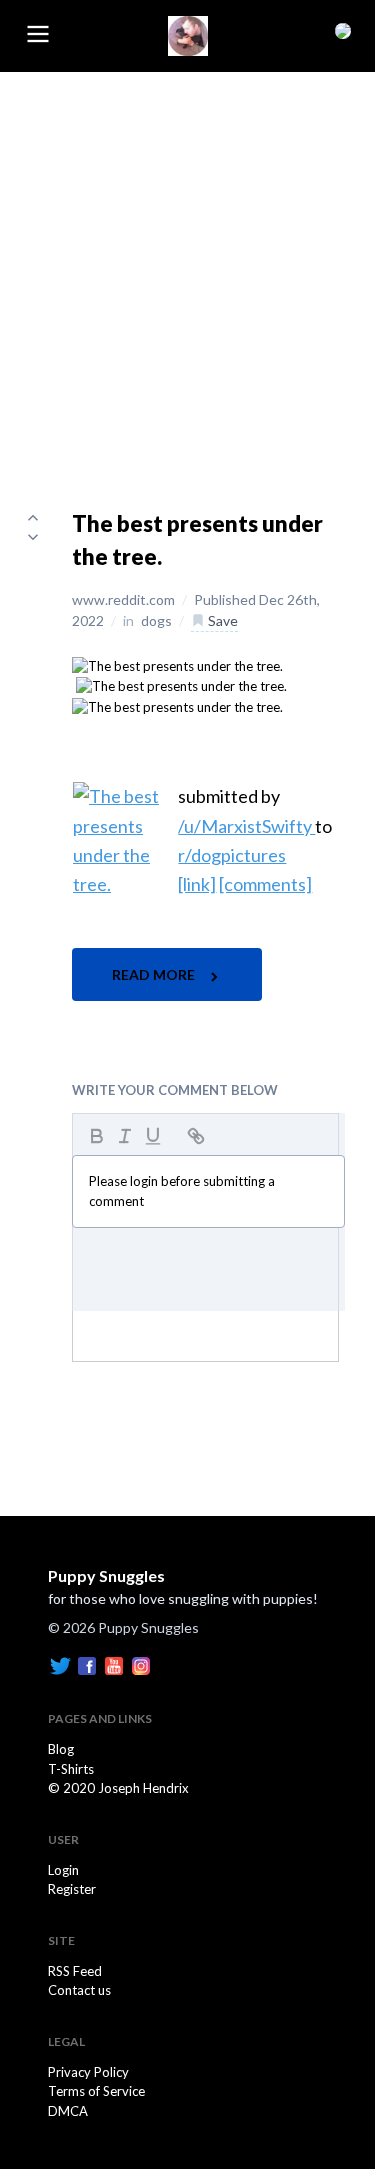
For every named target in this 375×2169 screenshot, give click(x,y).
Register (72, 1889)
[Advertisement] (187, 269)
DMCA (68, 2111)
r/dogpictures (232, 855)
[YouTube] (114, 1665)
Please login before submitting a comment (182, 1191)
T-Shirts (71, 1769)
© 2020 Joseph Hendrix (118, 1788)
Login (63, 1870)
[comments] (265, 884)
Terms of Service (96, 2091)
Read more (155, 974)
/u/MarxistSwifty (246, 826)
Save (221, 620)
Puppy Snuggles (106, 1575)
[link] (197, 884)
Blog (61, 1749)
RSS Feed (75, 1971)
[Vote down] (33, 537)
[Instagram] (141, 1665)
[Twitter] (60, 1665)
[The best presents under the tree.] (177, 665)
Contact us (79, 1990)
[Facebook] (87, 1665)
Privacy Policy (88, 2072)
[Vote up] (33, 517)
